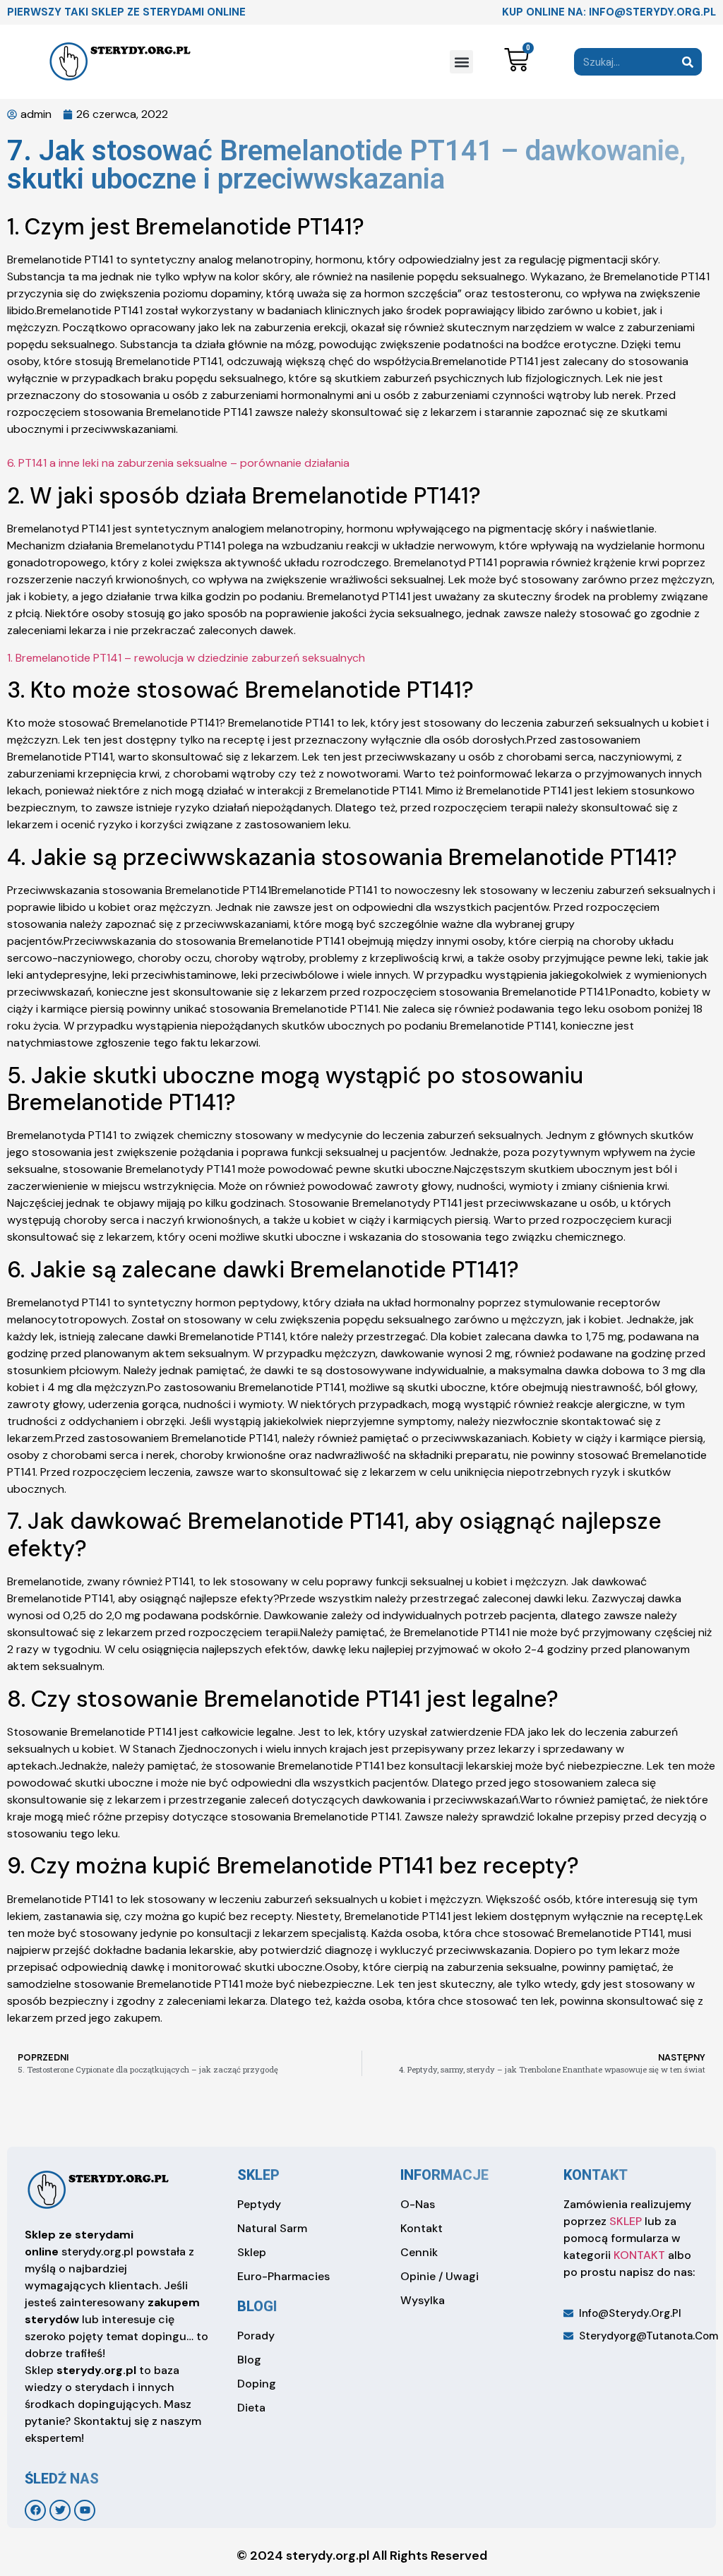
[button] (461, 62)
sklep (258, 2175)
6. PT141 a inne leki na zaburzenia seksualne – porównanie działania (178, 463)
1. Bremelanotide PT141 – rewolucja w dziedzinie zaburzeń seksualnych (186, 658)
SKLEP (626, 2221)
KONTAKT (639, 2255)
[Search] (688, 62)
